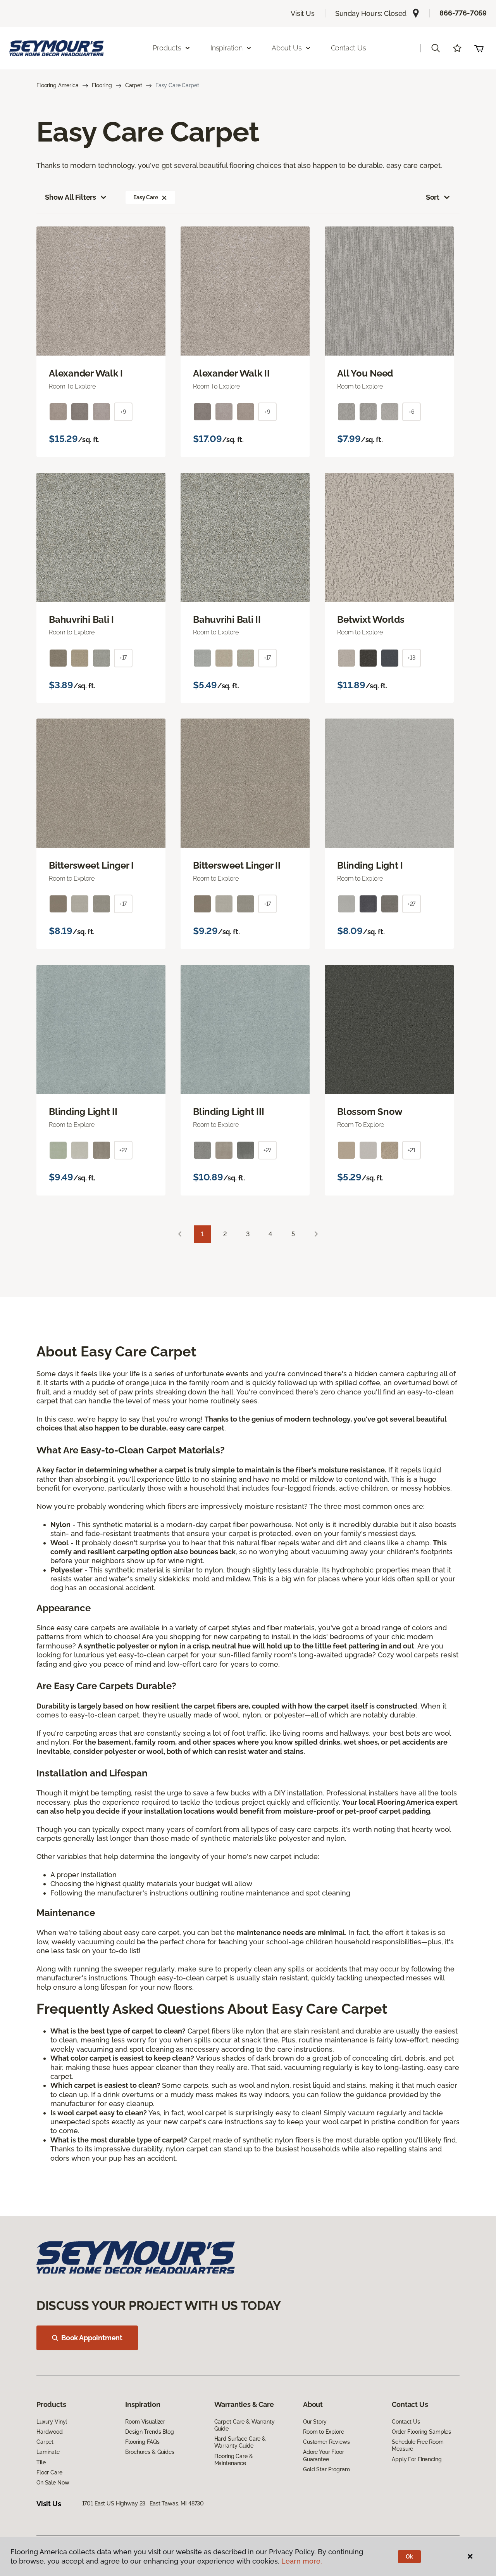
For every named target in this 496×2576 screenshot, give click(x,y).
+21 (412, 1150)
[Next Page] (316, 1234)
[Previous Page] (180, 1234)
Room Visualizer (145, 2422)
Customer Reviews (326, 2442)
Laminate (48, 2452)
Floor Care (49, 2472)
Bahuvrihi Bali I (81, 620)
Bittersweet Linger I (91, 866)
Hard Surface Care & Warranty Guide (240, 2442)
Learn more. (302, 2561)
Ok (409, 2557)
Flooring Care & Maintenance (234, 2460)
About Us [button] (287, 48)
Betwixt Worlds (371, 620)
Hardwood (50, 2432)
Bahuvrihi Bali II (227, 620)
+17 (123, 658)
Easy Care (146, 197)
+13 (412, 658)
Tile (41, 2462)
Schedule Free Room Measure (418, 2445)
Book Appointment (92, 2338)
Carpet (134, 85)
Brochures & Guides (150, 2452)
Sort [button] (433, 197)
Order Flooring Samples (421, 2432)
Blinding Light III (229, 1112)
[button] (436, 48)
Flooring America (58, 85)
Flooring (102, 85)
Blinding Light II (83, 1112)
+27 (412, 904)
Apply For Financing (417, 2459)
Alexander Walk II (231, 373)
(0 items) (479, 48)
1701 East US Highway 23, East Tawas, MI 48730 (143, 2503)
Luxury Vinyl (52, 2422)
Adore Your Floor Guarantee (324, 2455)
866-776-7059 (463, 13)
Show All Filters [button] (71, 197)
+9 (123, 412)
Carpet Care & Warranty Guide (245, 2425)
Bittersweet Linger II (237, 866)
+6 (412, 412)
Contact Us (349, 48)
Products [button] (167, 48)
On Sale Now (53, 2483)
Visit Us (303, 13)
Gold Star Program (326, 2469)
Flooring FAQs (142, 2442)
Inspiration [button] (226, 48)
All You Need (365, 373)
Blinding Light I (370, 866)
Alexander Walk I (86, 373)
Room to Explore (324, 2432)
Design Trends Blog (149, 2432)
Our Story (315, 2422)
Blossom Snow (370, 1112)
